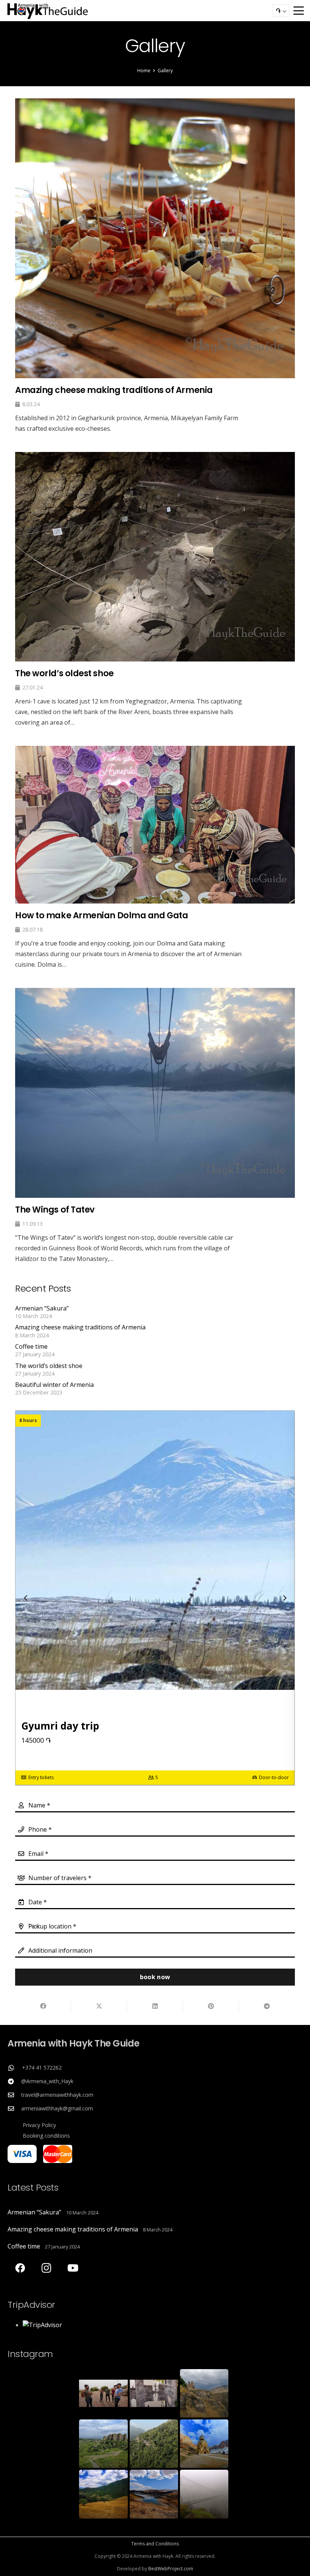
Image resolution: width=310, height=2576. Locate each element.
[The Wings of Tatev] (155, 1126)
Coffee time (31, 1346)
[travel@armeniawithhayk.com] (14, 2095)
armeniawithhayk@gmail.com (57, 2108)
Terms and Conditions (155, 2544)
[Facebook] (20, 2268)
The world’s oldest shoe (49, 1366)
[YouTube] (73, 2268)
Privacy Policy (39, 2125)
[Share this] (43, 2006)
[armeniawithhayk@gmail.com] (14, 2109)
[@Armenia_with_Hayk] (14, 2081)
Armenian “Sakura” (42, 1308)
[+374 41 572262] (15, 2068)
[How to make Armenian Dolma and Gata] (155, 858)
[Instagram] (46, 2268)
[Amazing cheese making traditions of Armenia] (155, 266)
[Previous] (26, 1598)
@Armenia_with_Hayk (47, 2081)
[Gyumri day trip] (155, 1598)
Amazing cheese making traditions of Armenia (80, 1327)
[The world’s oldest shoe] (155, 590)
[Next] (284, 1598)
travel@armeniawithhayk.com (57, 2095)
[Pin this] (211, 2006)
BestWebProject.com (171, 2569)
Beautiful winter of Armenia (54, 1385)
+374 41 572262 (42, 2067)
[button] (299, 11)
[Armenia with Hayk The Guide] (48, 11)
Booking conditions (46, 2136)
